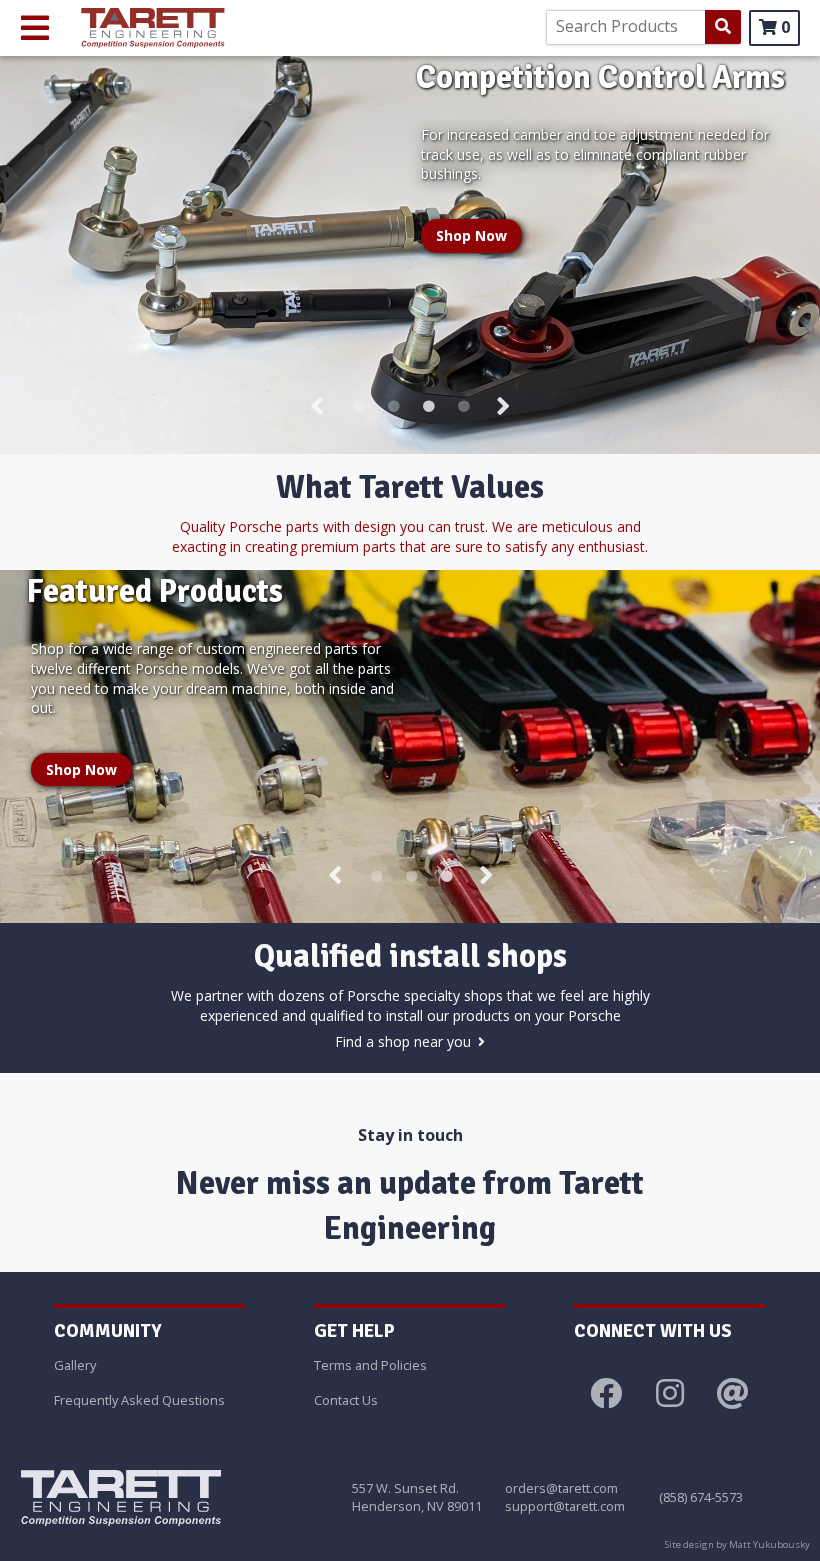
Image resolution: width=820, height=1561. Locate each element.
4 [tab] (460, 408)
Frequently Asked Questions (139, 1400)
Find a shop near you (403, 1041)
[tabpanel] (410, 255)
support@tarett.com (565, 1506)
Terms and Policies (370, 1365)
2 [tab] (390, 408)
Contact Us (346, 1400)
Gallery (75, 1365)
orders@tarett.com (561, 1488)
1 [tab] (355, 408)
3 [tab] (425, 408)
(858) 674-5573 (701, 1497)
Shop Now (471, 235)
